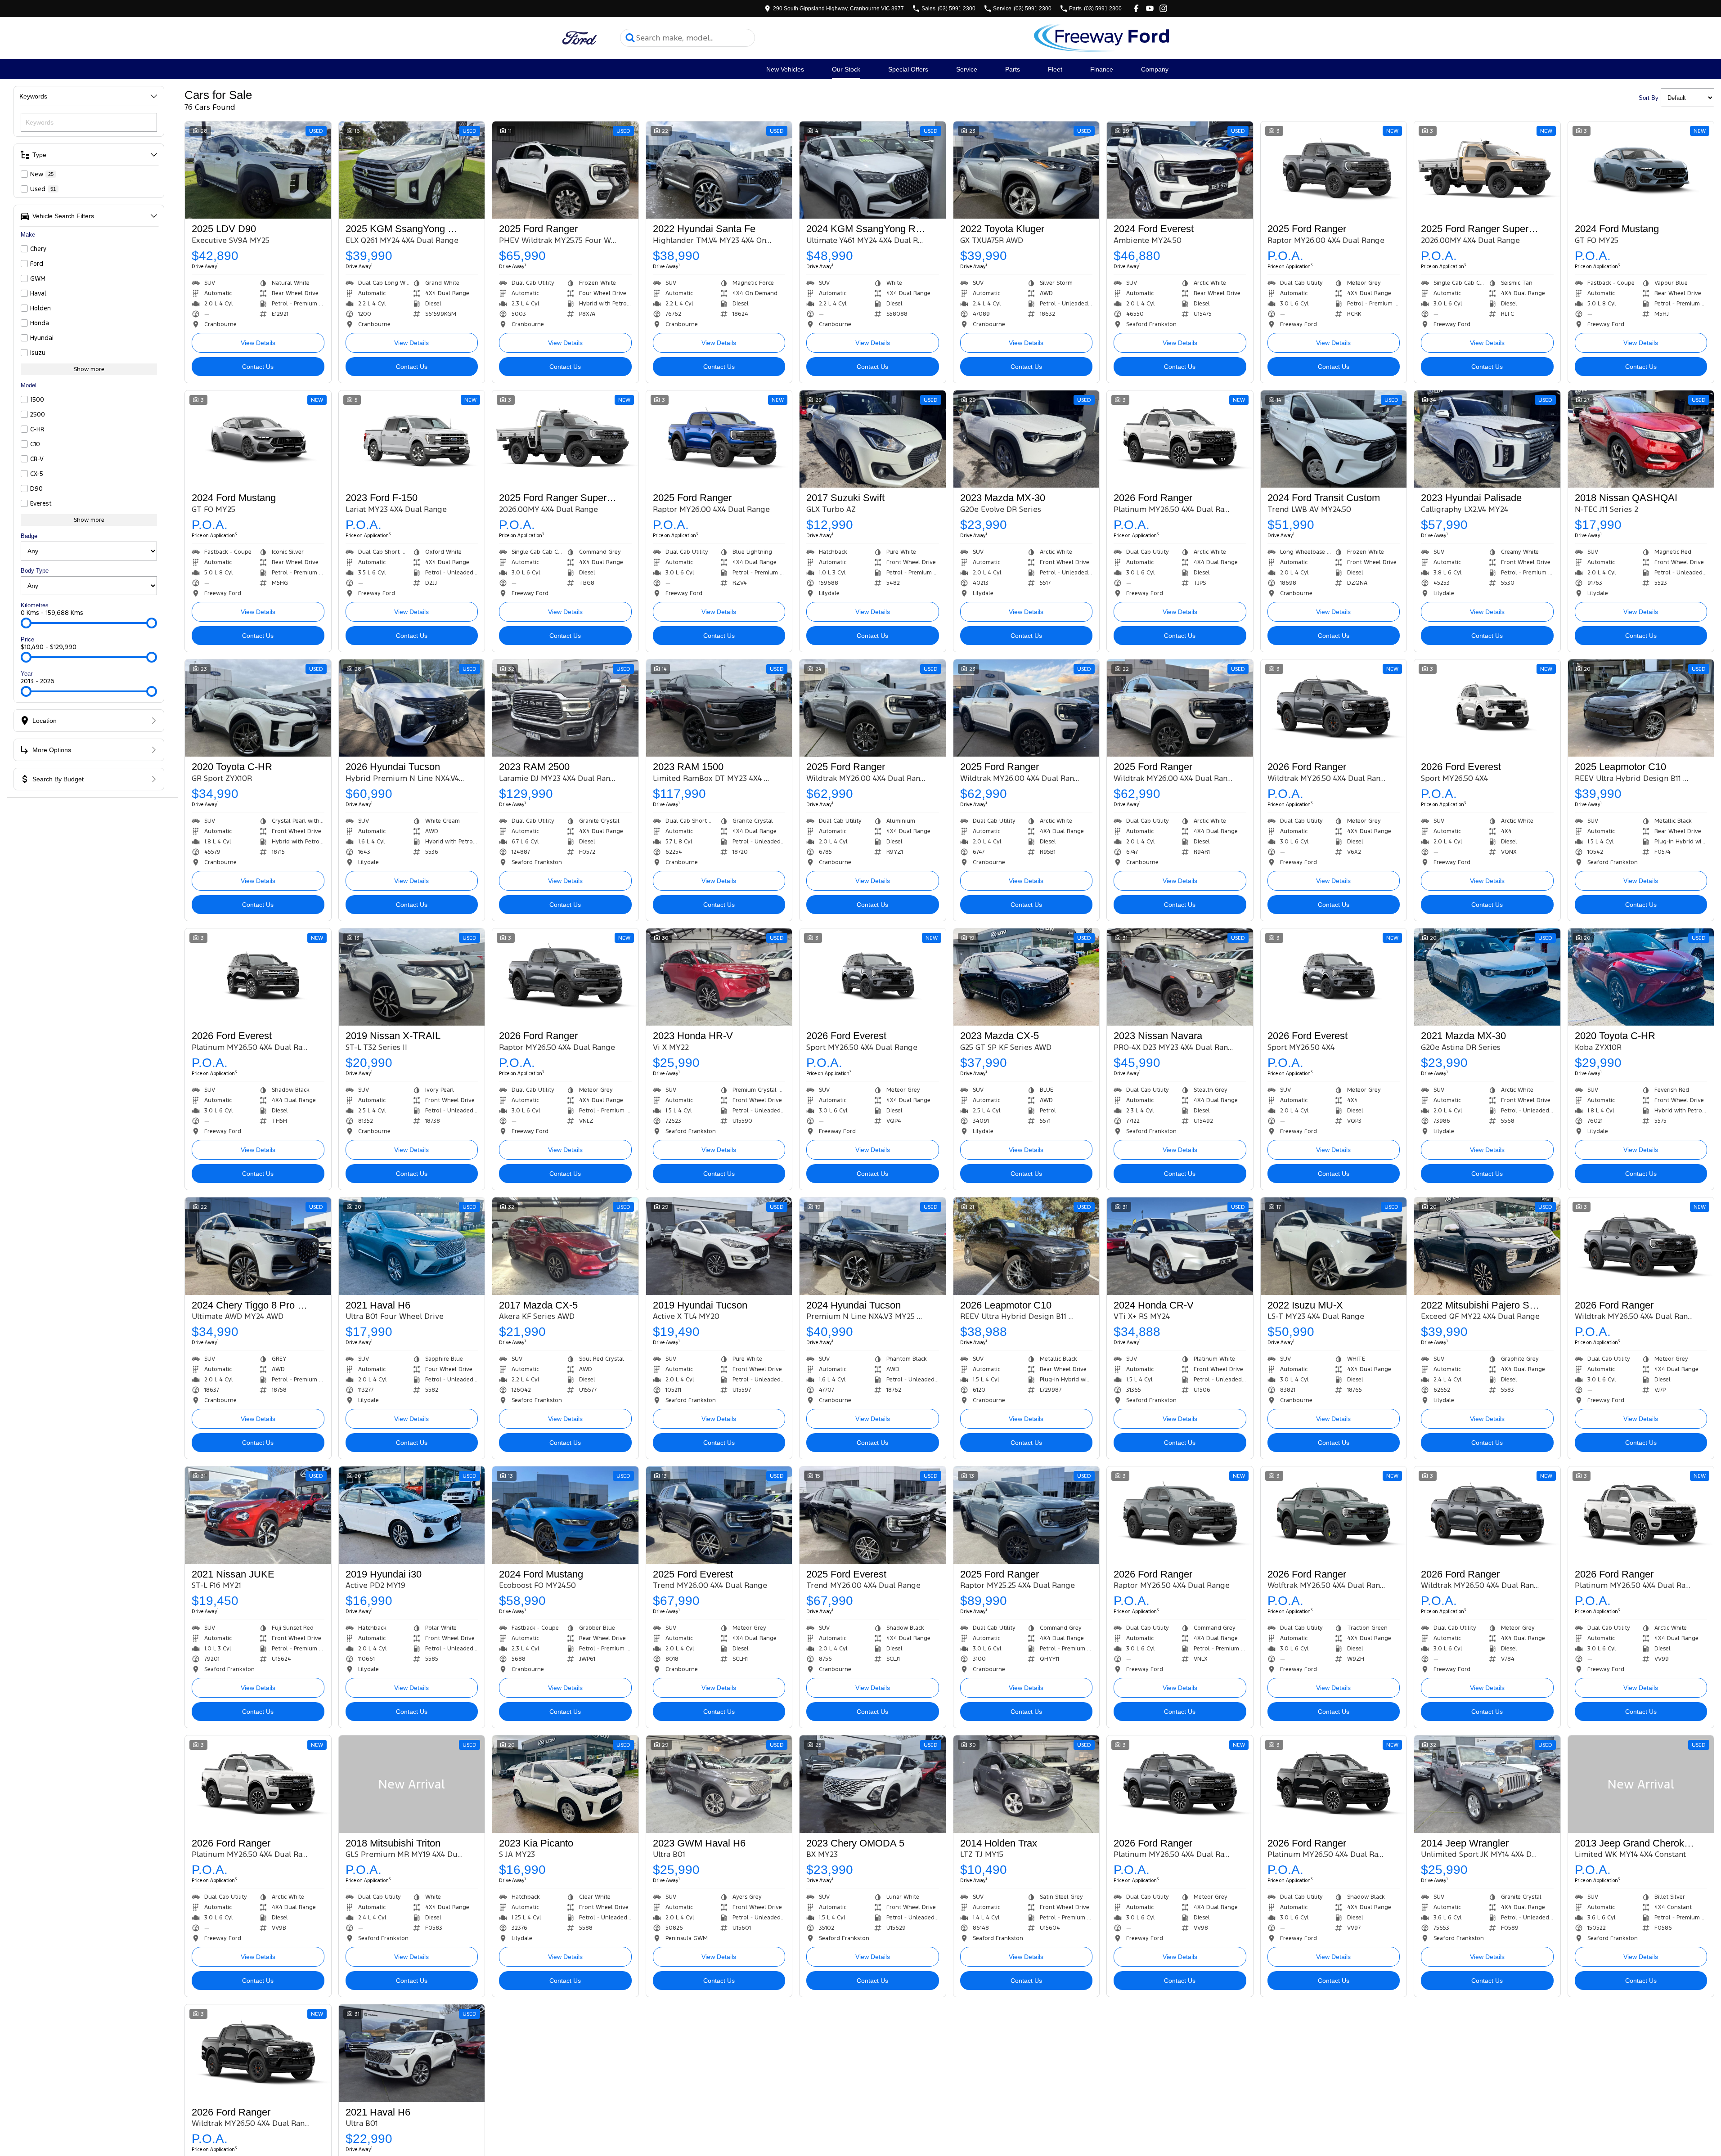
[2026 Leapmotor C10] (1027, 1246)
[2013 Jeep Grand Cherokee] (1641, 1784)
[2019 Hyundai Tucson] (719, 1246)
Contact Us (258, 367)
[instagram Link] (1163, 8)
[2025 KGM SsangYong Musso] (412, 170)
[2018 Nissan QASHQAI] (1641, 439)
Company (1155, 69)
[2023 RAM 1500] (719, 708)
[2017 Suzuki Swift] (873, 439)
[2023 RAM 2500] (565, 708)
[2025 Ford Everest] (719, 1515)
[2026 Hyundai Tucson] (412, 708)
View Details (258, 343)
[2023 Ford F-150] (412, 439)
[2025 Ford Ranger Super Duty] (1487, 170)
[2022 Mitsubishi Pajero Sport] (1487, 1246)
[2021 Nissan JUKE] (258, 1515)
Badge (29, 536)
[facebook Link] (1136, 8)
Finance (1102, 69)
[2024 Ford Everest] (1180, 170)
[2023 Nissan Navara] (1180, 977)
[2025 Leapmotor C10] (1641, 708)
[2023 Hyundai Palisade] (1487, 439)
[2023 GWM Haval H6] (719, 1784)
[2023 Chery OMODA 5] (873, 1784)
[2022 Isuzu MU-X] (1334, 1246)
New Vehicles (785, 69)
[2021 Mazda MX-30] (1487, 977)
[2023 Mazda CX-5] (1027, 977)
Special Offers (908, 69)
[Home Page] (580, 38)
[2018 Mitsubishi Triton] (412, 1784)
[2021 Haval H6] (412, 1246)
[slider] (26, 623)
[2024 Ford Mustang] (1641, 170)
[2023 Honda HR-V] (719, 977)
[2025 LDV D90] (258, 170)
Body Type (35, 571)
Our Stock (846, 69)
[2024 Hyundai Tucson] (873, 1246)
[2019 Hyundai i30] (412, 1515)
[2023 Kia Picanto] (565, 1784)
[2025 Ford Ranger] (565, 170)
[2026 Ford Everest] (1487, 708)
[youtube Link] (1150, 8)
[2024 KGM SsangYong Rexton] (873, 170)
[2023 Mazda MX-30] (1027, 439)
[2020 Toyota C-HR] (258, 708)
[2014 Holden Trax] (1027, 1784)
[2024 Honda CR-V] (1180, 1246)
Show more (89, 369)
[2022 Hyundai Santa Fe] (719, 170)
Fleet (1055, 69)
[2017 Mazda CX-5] (565, 1246)
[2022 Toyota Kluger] (1027, 170)
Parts (1013, 69)
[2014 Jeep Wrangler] (1487, 1784)
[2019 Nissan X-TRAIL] (412, 977)
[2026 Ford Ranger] (1180, 439)
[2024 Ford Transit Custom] (1334, 439)
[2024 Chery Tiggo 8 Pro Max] (258, 1246)
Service (967, 69)
